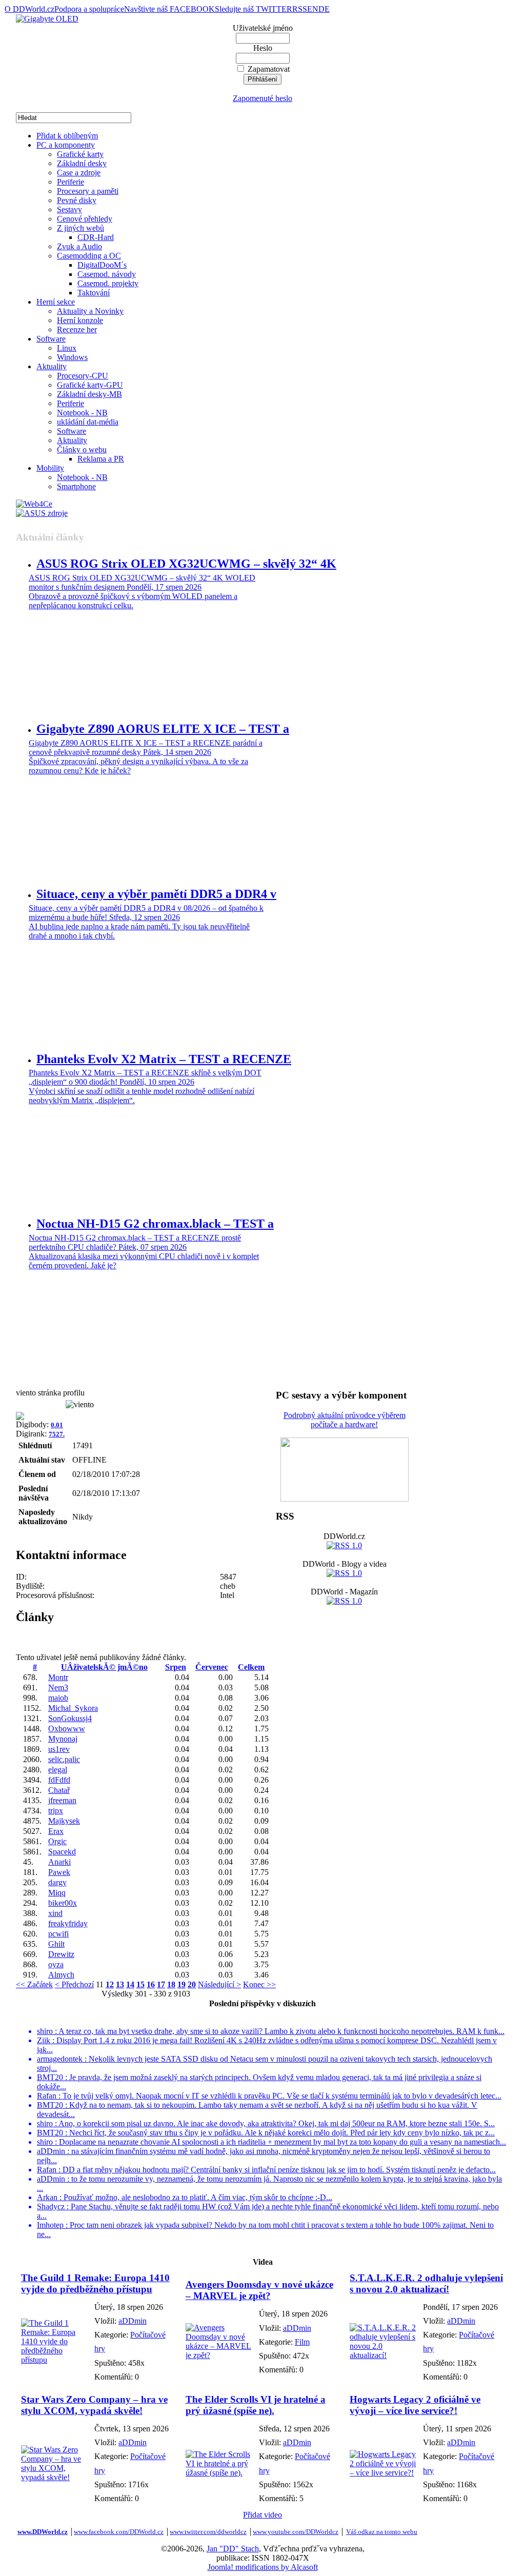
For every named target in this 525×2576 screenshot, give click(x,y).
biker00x (63, 1903)
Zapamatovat (269, 69)
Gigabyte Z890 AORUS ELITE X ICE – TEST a (163, 729)
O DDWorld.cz (29, 9)
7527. (57, 1434)
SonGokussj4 (70, 1718)
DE (324, 9)
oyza (56, 1964)
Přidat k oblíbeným (67, 136)
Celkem (251, 1667)
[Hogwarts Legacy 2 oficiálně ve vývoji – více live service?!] (384, 2473)
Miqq (57, 1893)
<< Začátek (34, 1984)
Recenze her (77, 330)
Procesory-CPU (83, 376)
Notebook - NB (82, 413)
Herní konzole (80, 320)
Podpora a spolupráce (89, 9)
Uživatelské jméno (263, 28)
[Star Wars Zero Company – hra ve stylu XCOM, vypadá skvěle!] (55, 2477)
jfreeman (62, 1800)
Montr (58, 1677)
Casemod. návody (107, 274)
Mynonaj (63, 1739)
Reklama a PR (101, 459)
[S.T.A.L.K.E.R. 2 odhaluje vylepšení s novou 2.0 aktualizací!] (384, 2355)
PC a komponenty (66, 145)
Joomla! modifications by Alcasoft (263, 2567)
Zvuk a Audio (79, 246)
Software (51, 339)
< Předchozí (74, 1984)
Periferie (70, 182)
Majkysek (64, 1821)
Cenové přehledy (85, 219)
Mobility (50, 468)
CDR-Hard (96, 237)
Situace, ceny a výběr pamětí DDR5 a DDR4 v (156, 894)
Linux (67, 348)
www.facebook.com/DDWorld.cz (119, 2532)
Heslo (263, 48)
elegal (58, 1770)
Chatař (59, 1790)
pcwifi (58, 1934)
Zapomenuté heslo (262, 98)
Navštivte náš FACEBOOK (169, 9)
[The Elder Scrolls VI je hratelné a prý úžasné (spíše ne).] (220, 2473)
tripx (56, 1811)
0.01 (57, 1425)
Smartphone (76, 486)
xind (55, 1913)
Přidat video (262, 2515)
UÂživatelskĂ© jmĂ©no (104, 1667)
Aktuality (52, 366)
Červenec (212, 1667)
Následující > (219, 1984)
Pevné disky (77, 200)
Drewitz (61, 1954)
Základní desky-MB (89, 394)
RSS (300, 9)
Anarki (59, 1862)
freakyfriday (68, 1923)
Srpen (176, 1667)
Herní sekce (56, 302)
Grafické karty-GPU (90, 385)
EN (313, 9)
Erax (56, 1831)
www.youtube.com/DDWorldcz (296, 2532)
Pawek (59, 1872)
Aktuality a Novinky (90, 311)
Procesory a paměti (88, 191)
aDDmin (133, 2321)
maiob (58, 1698)
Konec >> (259, 1984)
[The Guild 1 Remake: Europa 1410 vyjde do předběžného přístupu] (55, 2360)
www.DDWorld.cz (43, 2532)
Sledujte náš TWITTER (254, 9)
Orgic (57, 1841)
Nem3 (58, 1688)
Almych (61, 1975)
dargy (57, 1882)
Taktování (94, 293)
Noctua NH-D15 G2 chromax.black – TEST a (155, 1224)
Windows (72, 357)
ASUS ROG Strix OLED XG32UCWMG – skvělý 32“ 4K (186, 564)
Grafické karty (80, 154)
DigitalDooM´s (102, 265)
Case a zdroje (79, 173)
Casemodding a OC (89, 256)
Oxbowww (67, 1729)
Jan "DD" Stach (233, 2549)
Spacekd (62, 1852)
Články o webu (82, 450)
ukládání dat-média (88, 422)
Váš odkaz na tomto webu (382, 2532)
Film (302, 2342)
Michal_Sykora (73, 1708)
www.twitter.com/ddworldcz (208, 2532)
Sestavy (69, 209)
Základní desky (82, 163)
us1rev (59, 1749)
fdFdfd (59, 1780)
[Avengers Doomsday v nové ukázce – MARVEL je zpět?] (220, 2355)
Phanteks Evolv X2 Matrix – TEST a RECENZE (164, 1059)
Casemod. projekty (108, 283)
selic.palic (64, 1759)
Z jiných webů (80, 228)
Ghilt (56, 1944)
